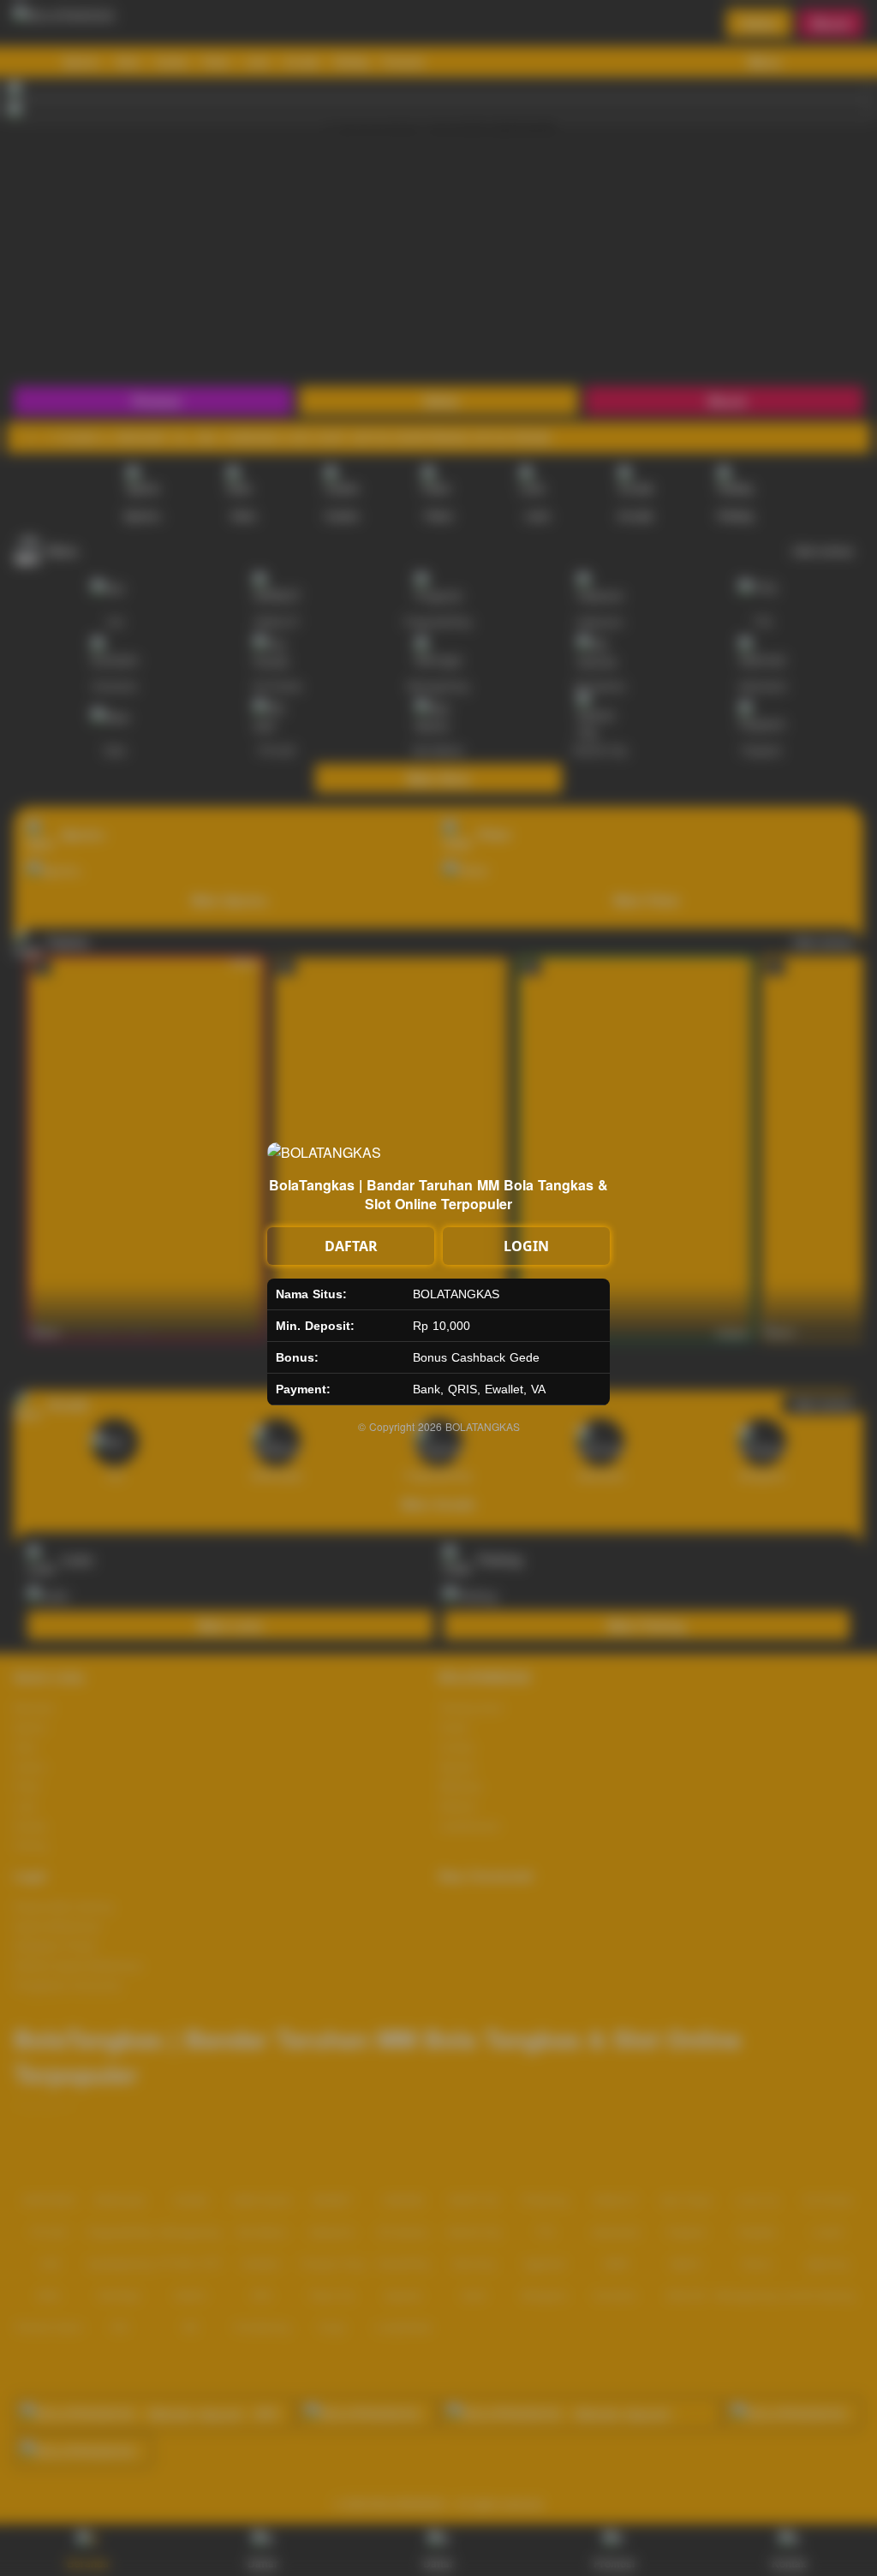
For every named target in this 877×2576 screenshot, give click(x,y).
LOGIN (526, 1246)
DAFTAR (351, 1246)
